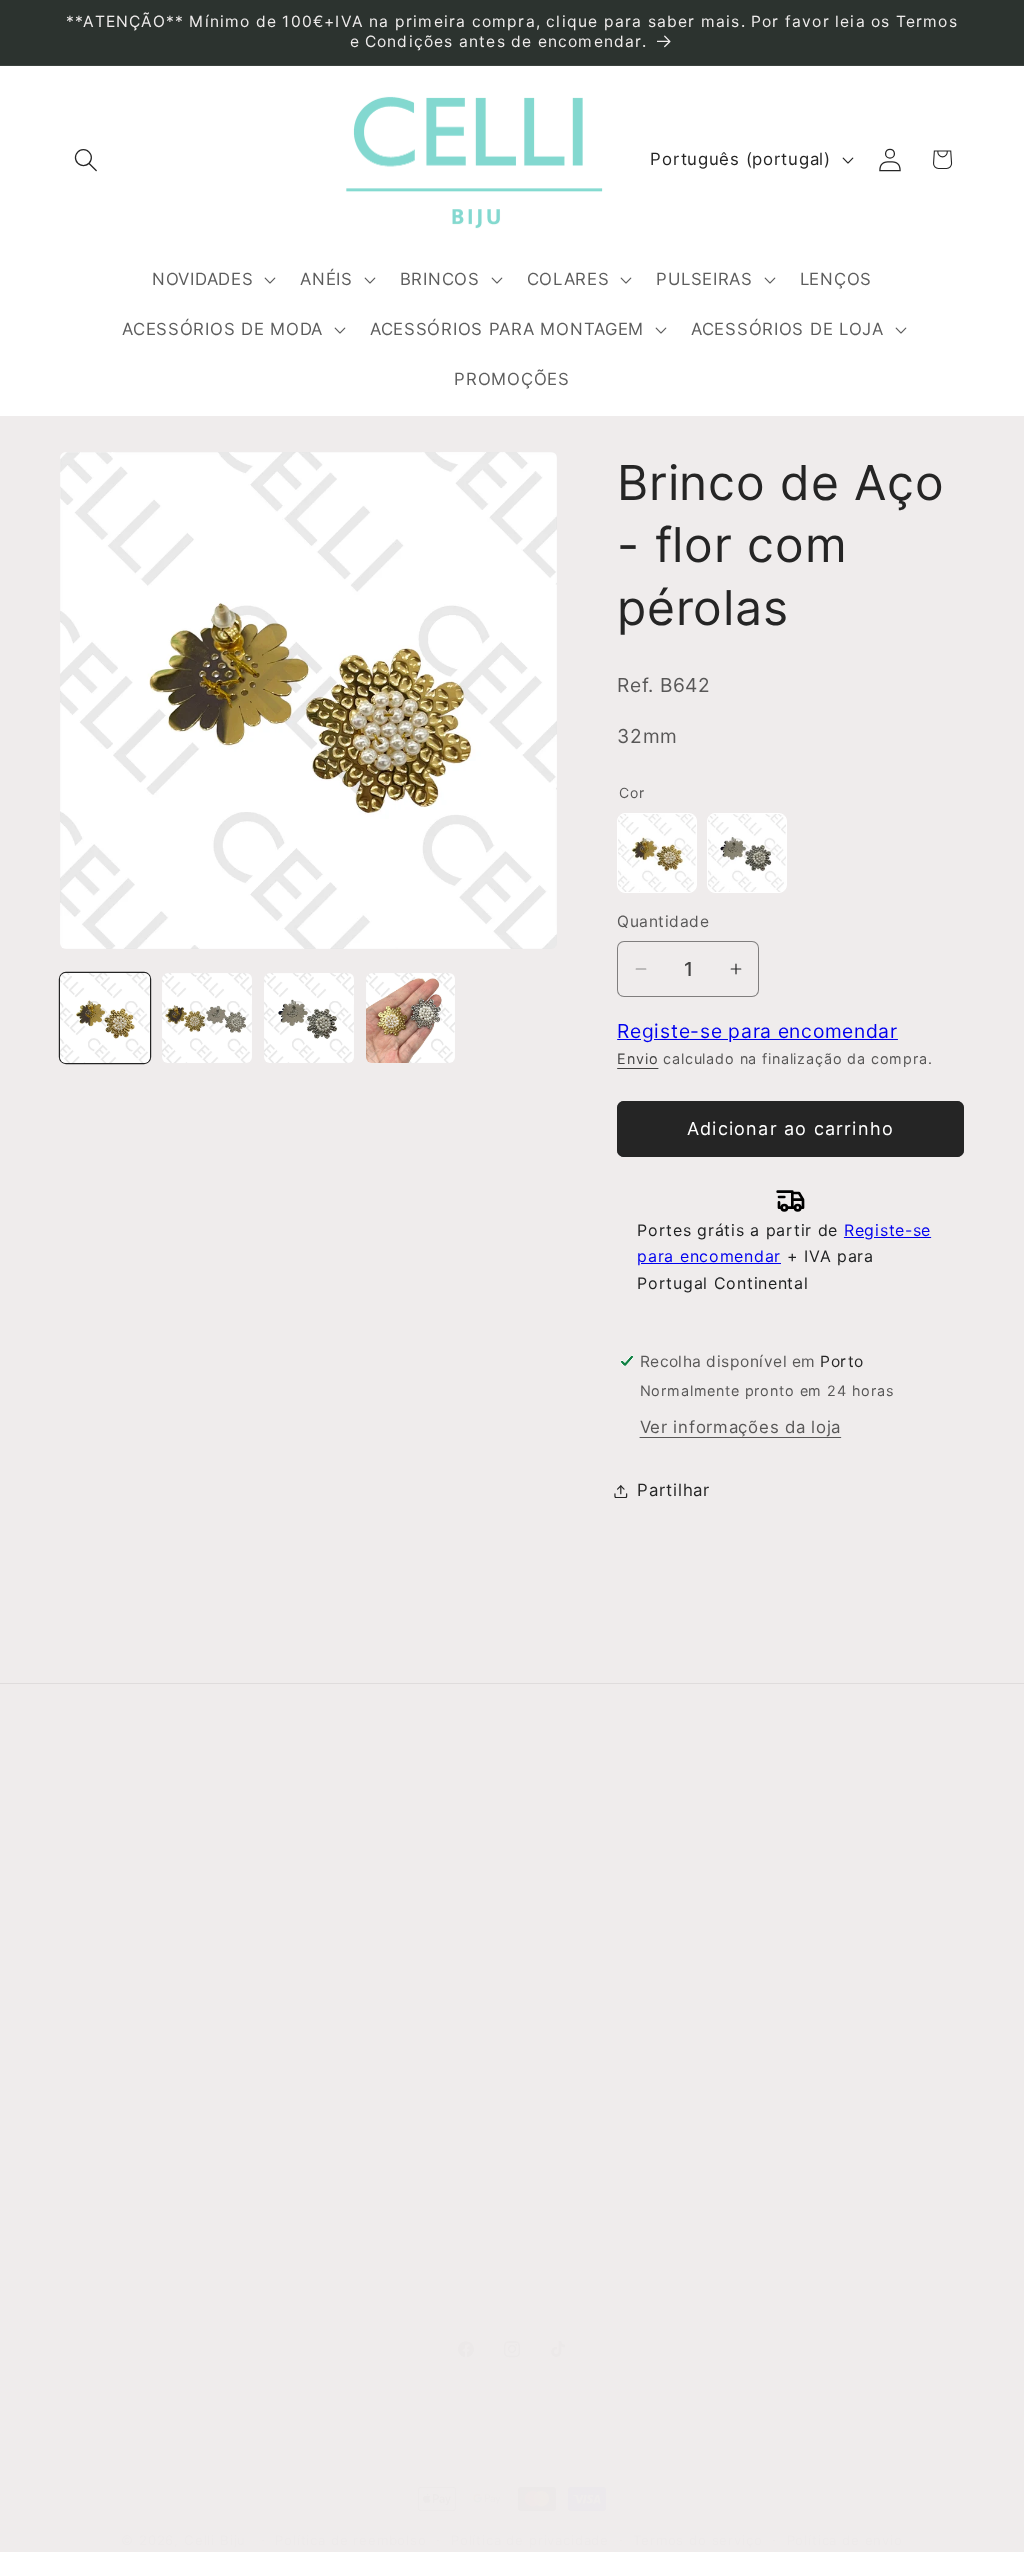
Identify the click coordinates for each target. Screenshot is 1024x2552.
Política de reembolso (351, 2540)
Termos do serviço (697, 2540)
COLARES (563, 1997)
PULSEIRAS (570, 2037)
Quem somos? (121, 1877)
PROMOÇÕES (579, 2293)
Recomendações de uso (375, 1971)
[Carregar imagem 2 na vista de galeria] (207, 1018)
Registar (793, 1927)
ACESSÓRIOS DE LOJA (618, 2253)
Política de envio (845, 2540)
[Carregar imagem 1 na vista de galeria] (105, 1018)
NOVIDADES (572, 1877)
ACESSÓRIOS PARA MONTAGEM (604, 2199)
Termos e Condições (379, 1917)
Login (780, 1876)
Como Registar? (359, 1877)
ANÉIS (548, 1917)
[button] (86, 159)
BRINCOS (562, 1957)
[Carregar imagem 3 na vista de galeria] (309, 1018)
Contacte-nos (119, 1917)
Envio (637, 1058)
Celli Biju (215, 2540)
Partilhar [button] (673, 1490)
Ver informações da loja (741, 1427)
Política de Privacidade (340, 2039)
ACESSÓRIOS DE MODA (593, 2131)
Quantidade (663, 921)
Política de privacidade (530, 2540)
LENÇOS (558, 2077)
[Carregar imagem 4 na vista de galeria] (411, 1018)
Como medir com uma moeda (385, 2147)
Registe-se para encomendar (757, 1031)
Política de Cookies (373, 2093)
